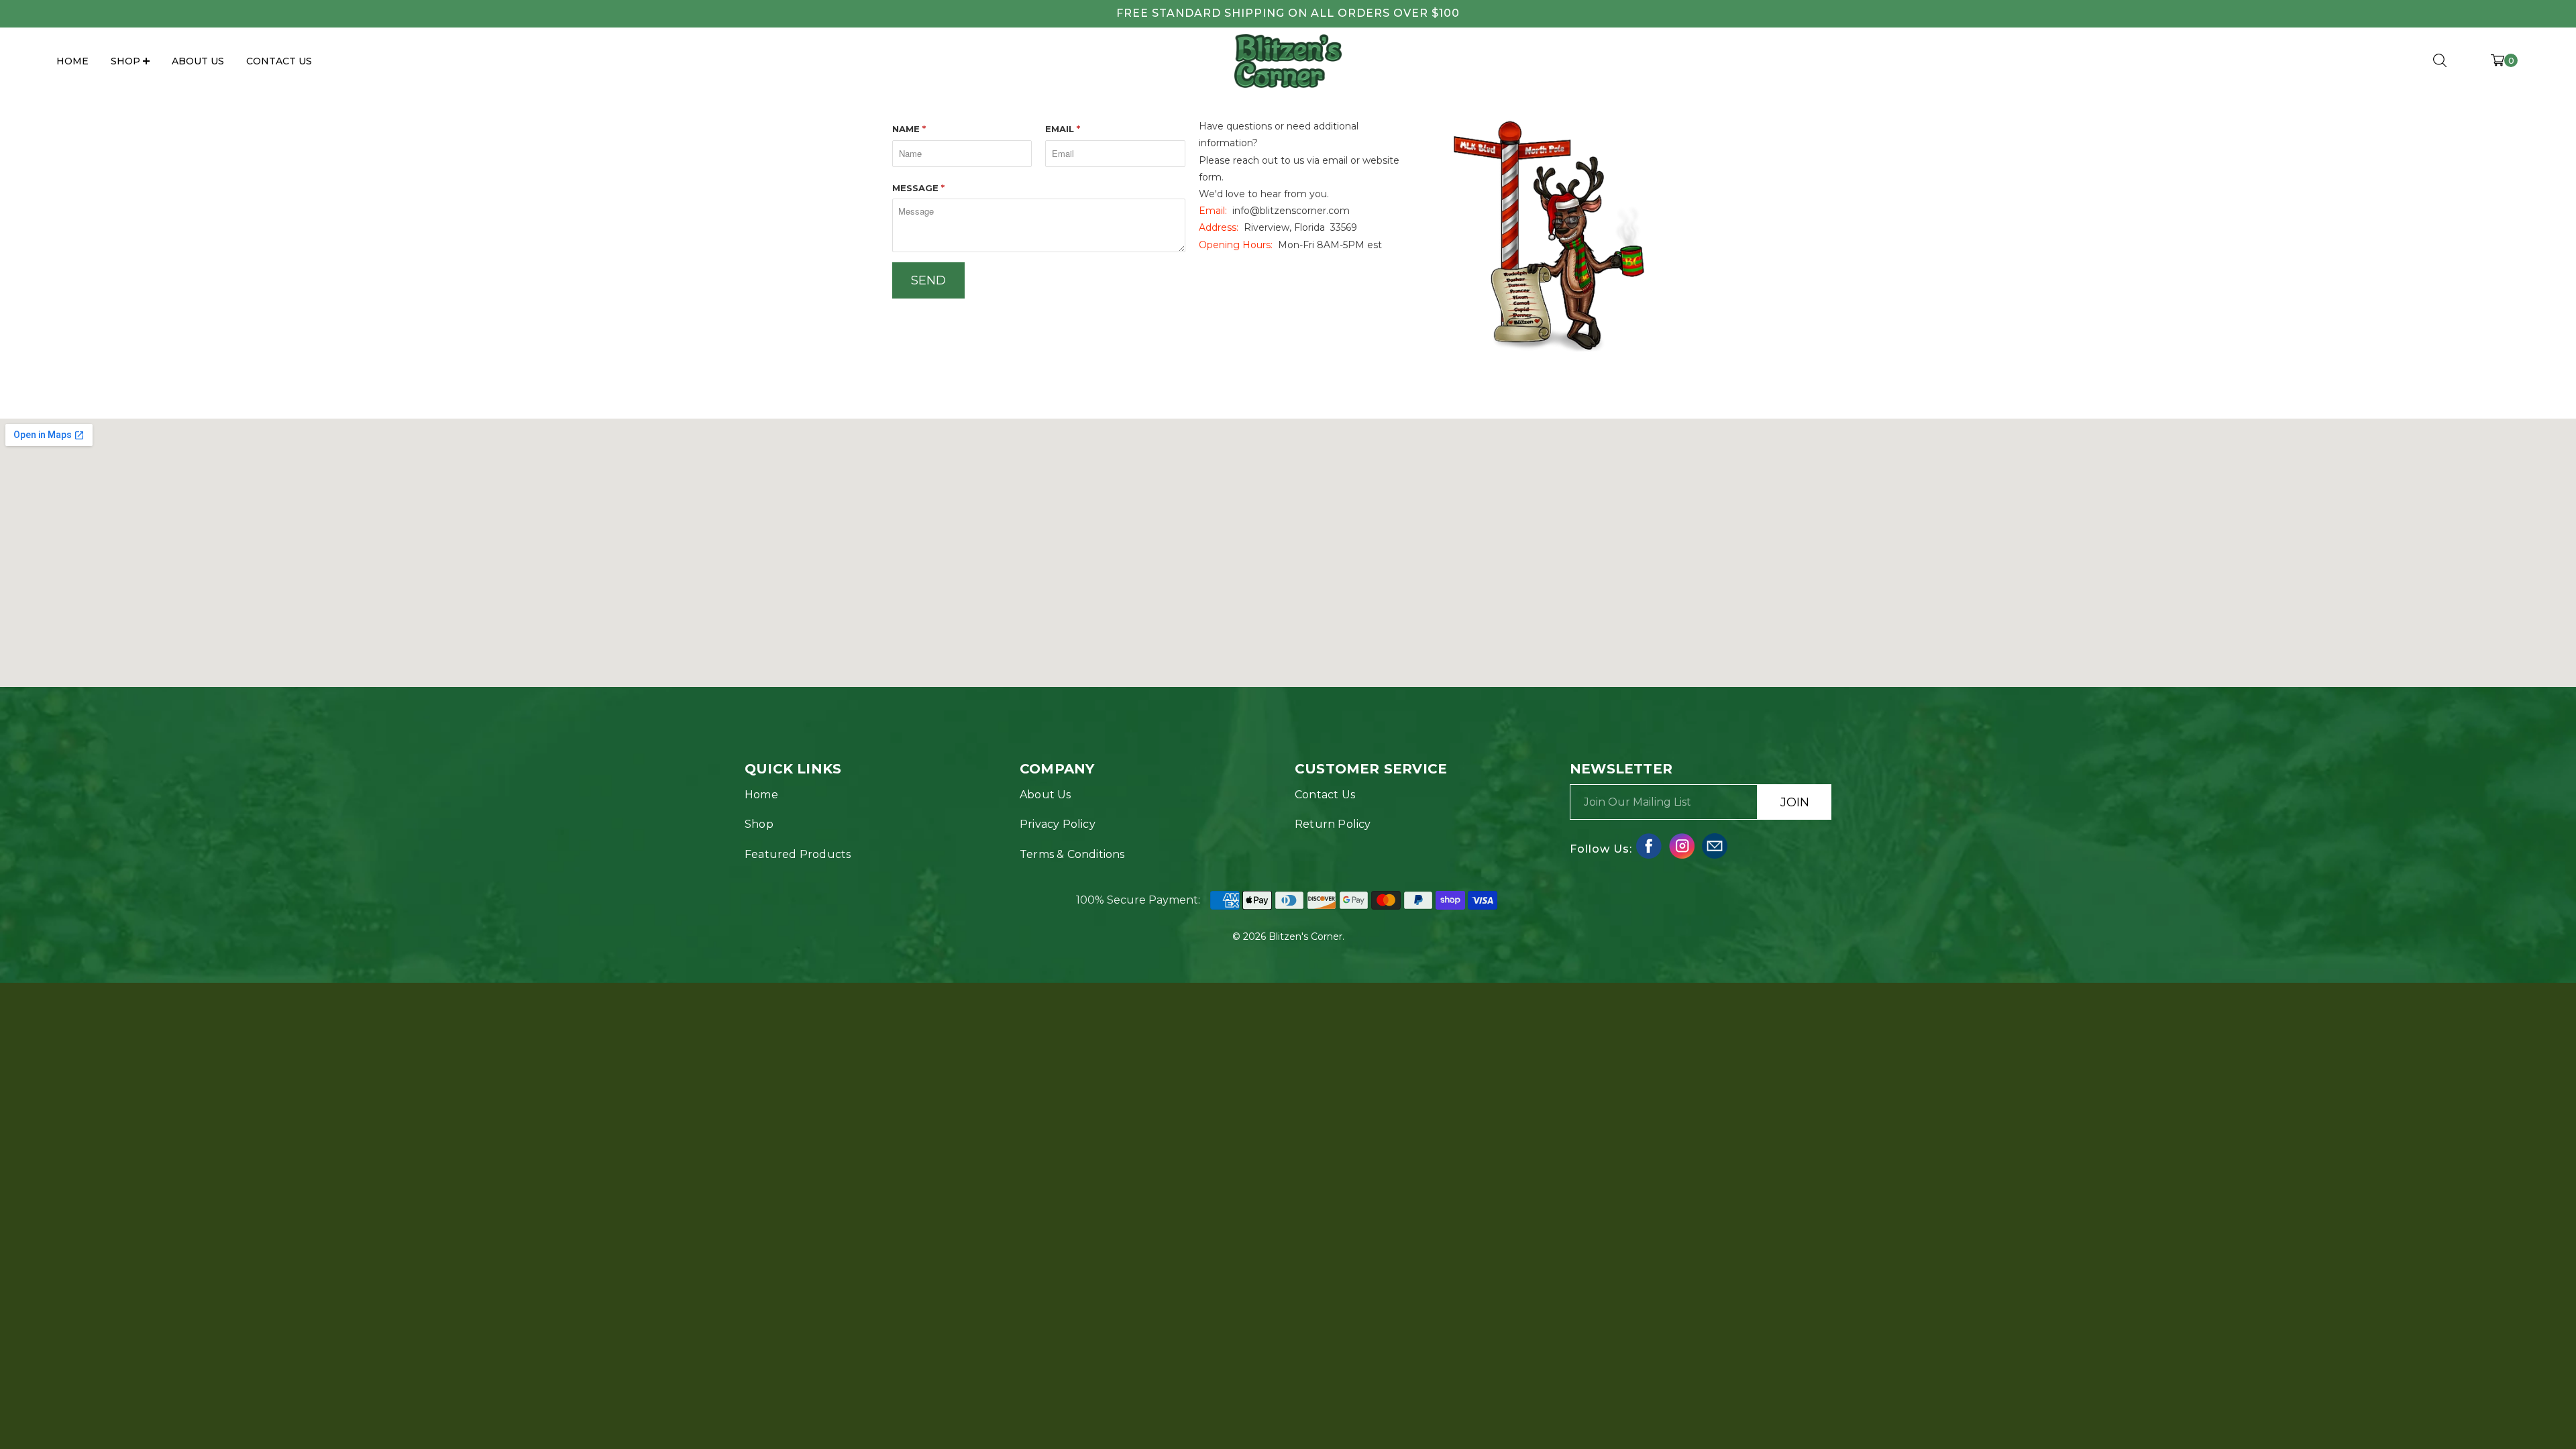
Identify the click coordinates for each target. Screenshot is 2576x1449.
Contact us (1325, 795)
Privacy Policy (1058, 824)
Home (72, 61)
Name (909, 129)
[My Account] (2469, 64)
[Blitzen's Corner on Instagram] (1682, 846)
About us (1045, 795)
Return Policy (1333, 824)
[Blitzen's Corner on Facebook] (1649, 846)
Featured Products (798, 854)
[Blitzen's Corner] (1288, 61)
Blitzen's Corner (1305, 936)
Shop (759, 824)
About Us (198, 61)
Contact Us (279, 61)
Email (1063, 129)
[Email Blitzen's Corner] (1715, 846)
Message (918, 188)
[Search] (2440, 61)
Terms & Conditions (1072, 854)
